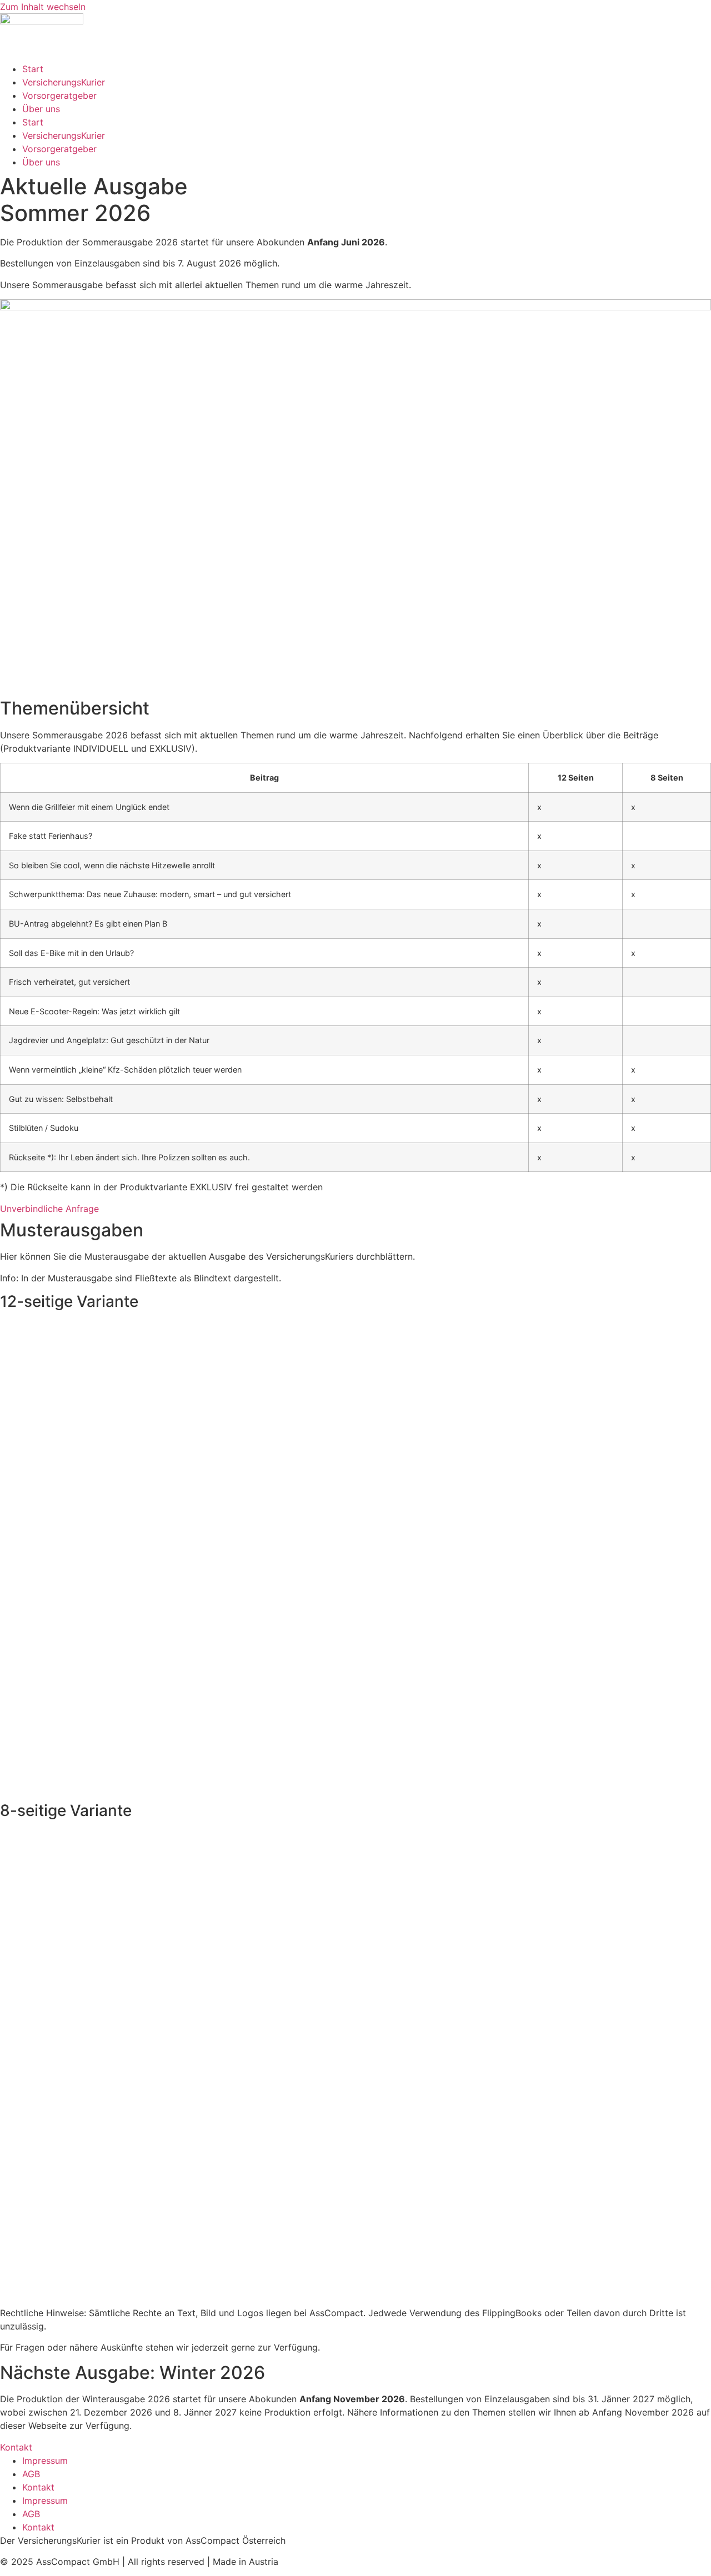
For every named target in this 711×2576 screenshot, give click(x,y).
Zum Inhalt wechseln (43, 7)
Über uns (41, 109)
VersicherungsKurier (64, 82)
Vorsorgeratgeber (59, 95)
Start (33, 69)
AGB (31, 2474)
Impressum (45, 2461)
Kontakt (38, 2487)
